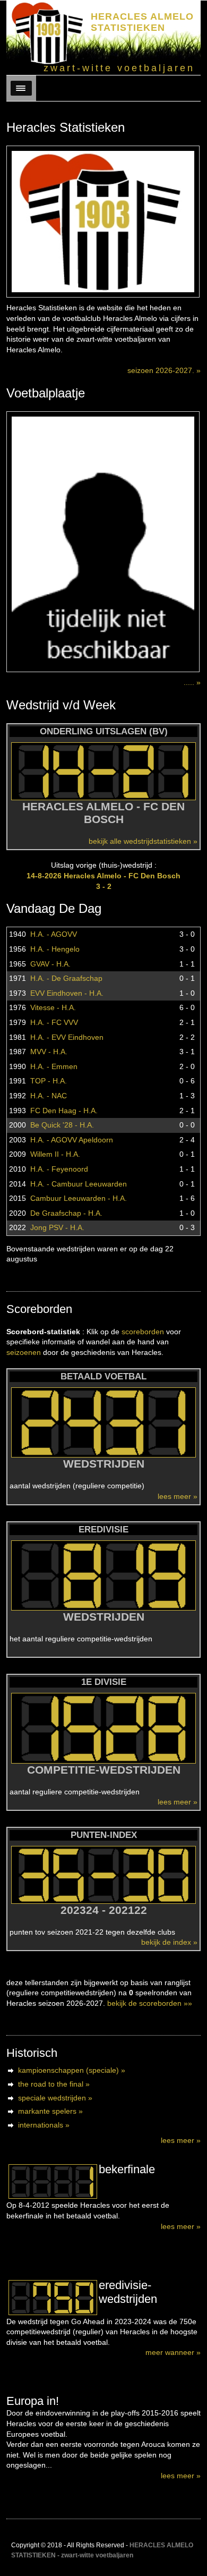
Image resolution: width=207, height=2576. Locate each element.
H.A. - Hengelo (55, 949)
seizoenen (24, 1352)
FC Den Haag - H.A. (64, 1111)
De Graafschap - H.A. (66, 1213)
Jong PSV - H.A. (57, 1227)
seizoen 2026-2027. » (164, 370)
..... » (192, 682)
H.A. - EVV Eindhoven (67, 1037)
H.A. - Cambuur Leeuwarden (79, 1184)
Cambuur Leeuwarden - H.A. (79, 1198)
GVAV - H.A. (50, 964)
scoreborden (143, 1332)
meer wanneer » (173, 2352)
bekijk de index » (169, 1942)
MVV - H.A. (49, 1052)
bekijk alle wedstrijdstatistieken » (143, 841)
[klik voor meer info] (53, 2182)
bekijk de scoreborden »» (150, 2003)
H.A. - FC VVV (54, 1022)
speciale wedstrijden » (55, 2098)
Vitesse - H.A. (53, 1007)
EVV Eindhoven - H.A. (67, 993)
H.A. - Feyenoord (59, 1169)
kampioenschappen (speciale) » (72, 2070)
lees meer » (178, 1496)
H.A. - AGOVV (54, 934)
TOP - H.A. (49, 1081)
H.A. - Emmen (54, 1066)
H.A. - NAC (49, 1096)
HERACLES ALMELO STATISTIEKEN (142, 22)
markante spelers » (50, 2111)
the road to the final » (54, 2084)
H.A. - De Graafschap (66, 978)
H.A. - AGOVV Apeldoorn (72, 1140)
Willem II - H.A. (55, 1154)
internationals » (44, 2125)
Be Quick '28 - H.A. (62, 1125)
